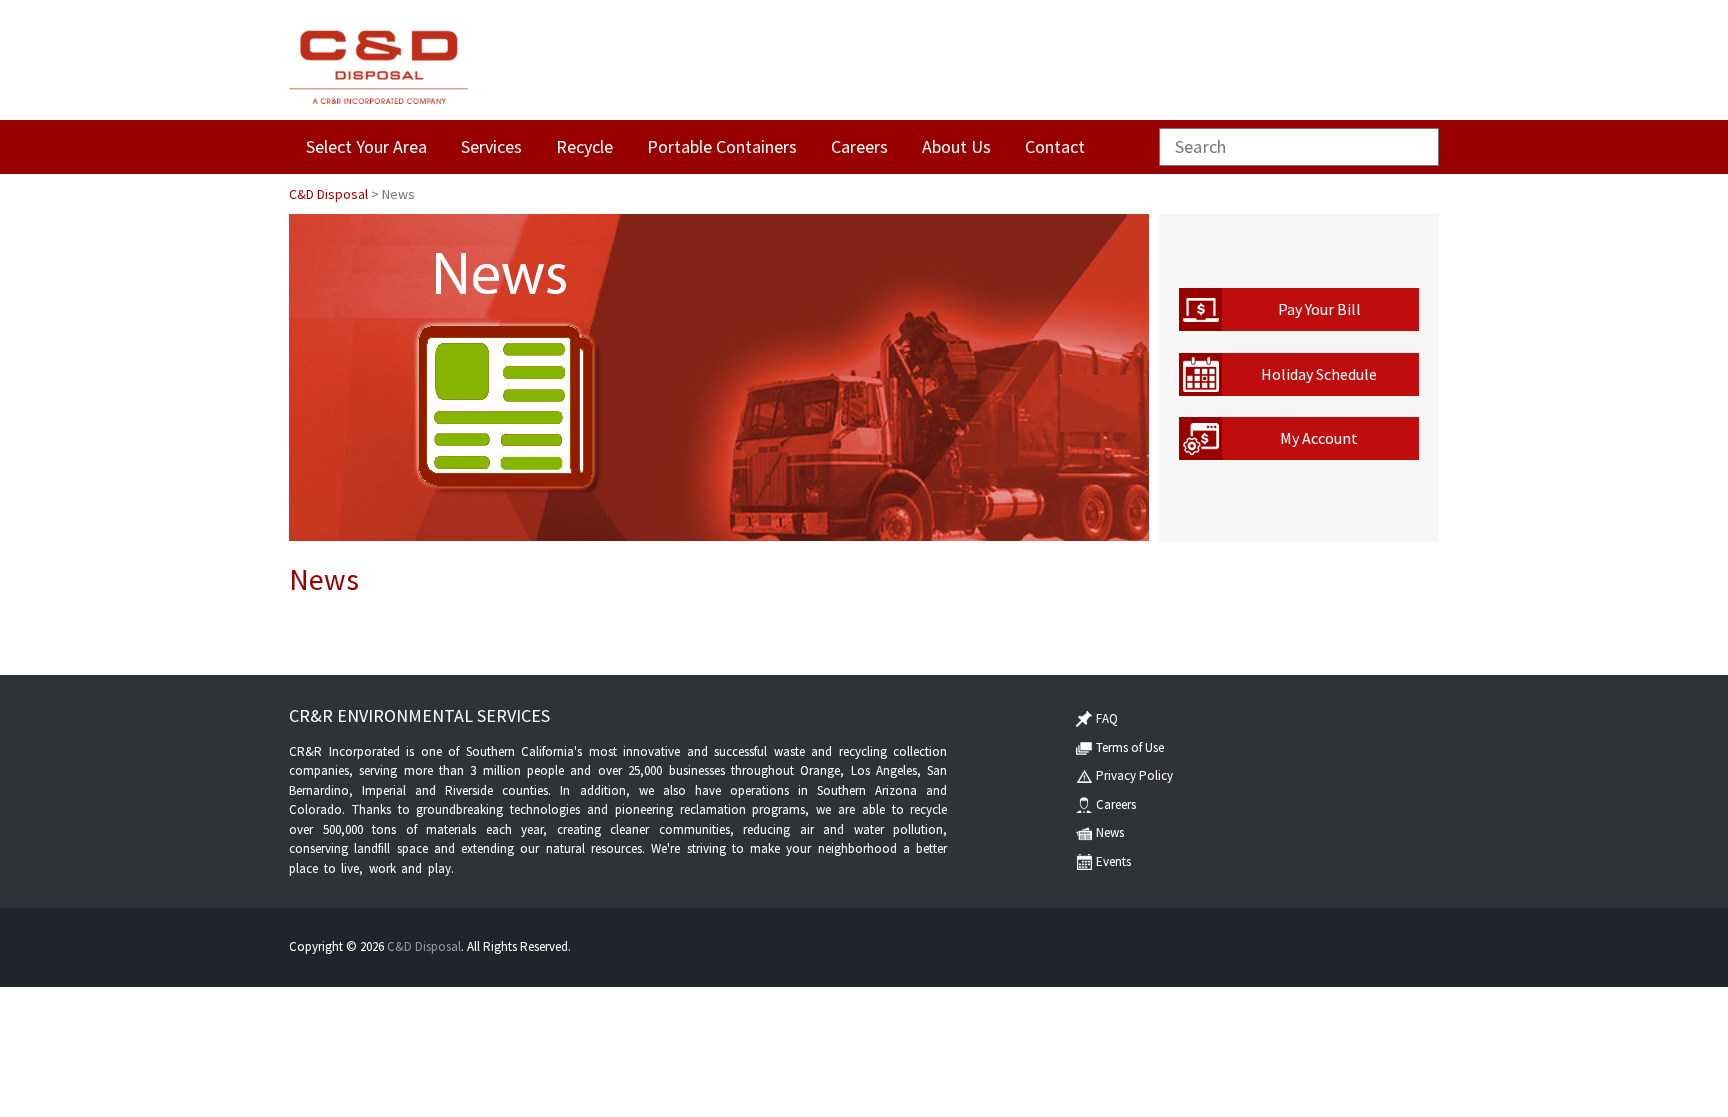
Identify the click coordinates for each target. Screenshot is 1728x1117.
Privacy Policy (1134, 775)
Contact (1055, 146)
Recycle (584, 146)
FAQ (1107, 718)
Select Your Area (366, 146)
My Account (1319, 438)
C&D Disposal (424, 946)
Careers (859, 146)
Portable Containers (722, 146)
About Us (956, 146)
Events (1113, 861)
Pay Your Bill (1319, 309)
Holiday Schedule (1319, 374)
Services (491, 146)
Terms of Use (1130, 747)
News (1110, 832)
